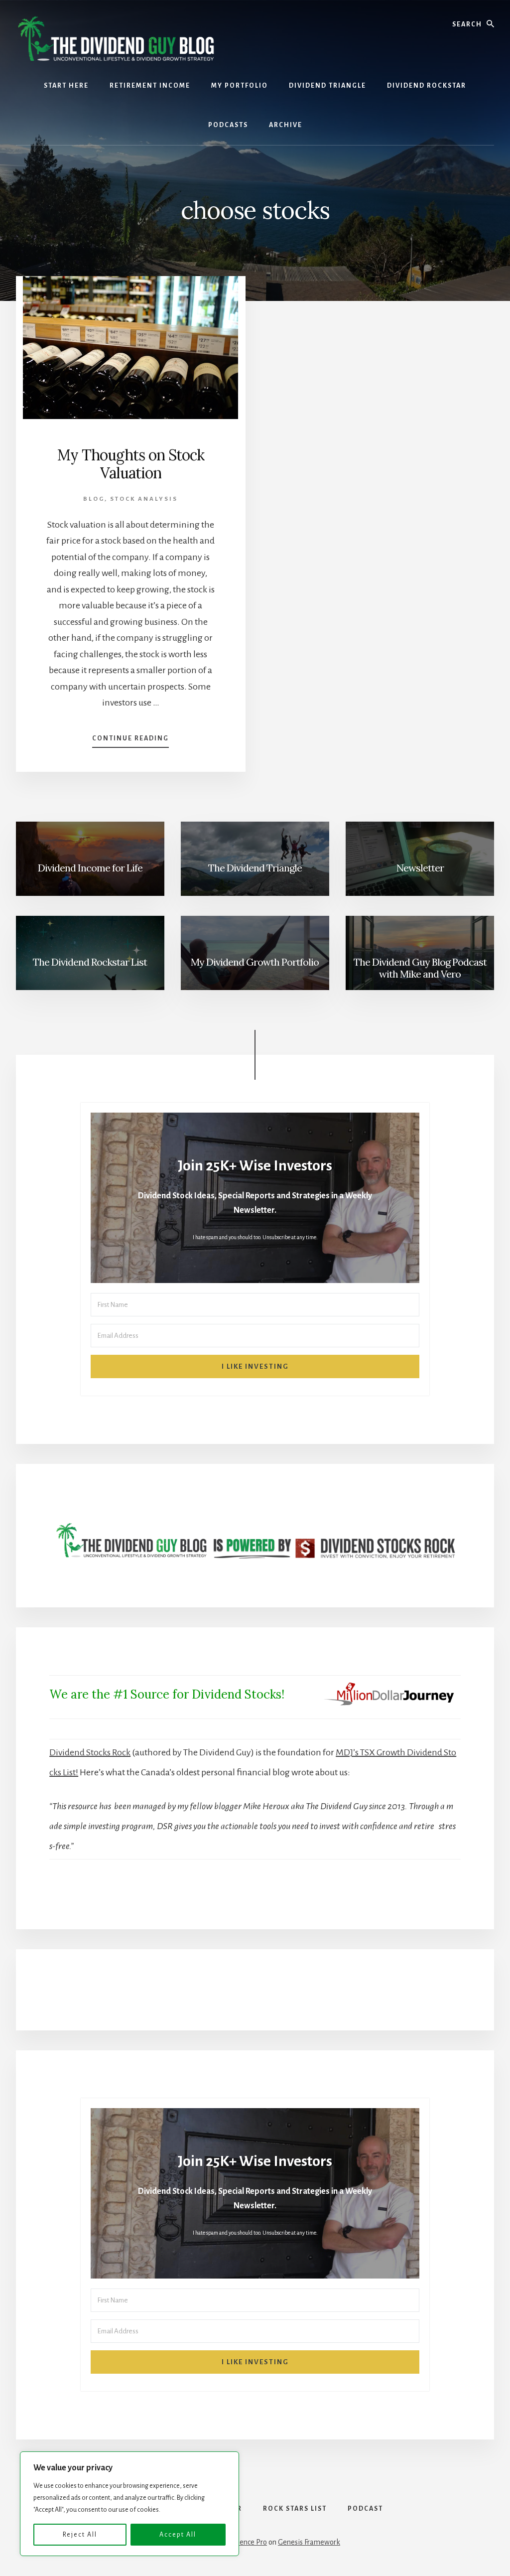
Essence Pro (248, 2542)
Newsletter (420, 868)
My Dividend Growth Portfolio (255, 962)
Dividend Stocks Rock (90, 1752)
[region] (129, 2504)
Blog (94, 499)
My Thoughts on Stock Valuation (131, 464)
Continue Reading (130, 741)
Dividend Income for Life (90, 868)
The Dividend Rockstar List (90, 962)
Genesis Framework (309, 2542)
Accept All (178, 2535)
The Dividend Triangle (255, 868)
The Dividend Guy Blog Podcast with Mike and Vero (420, 968)
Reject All (80, 2535)
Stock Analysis (144, 499)
